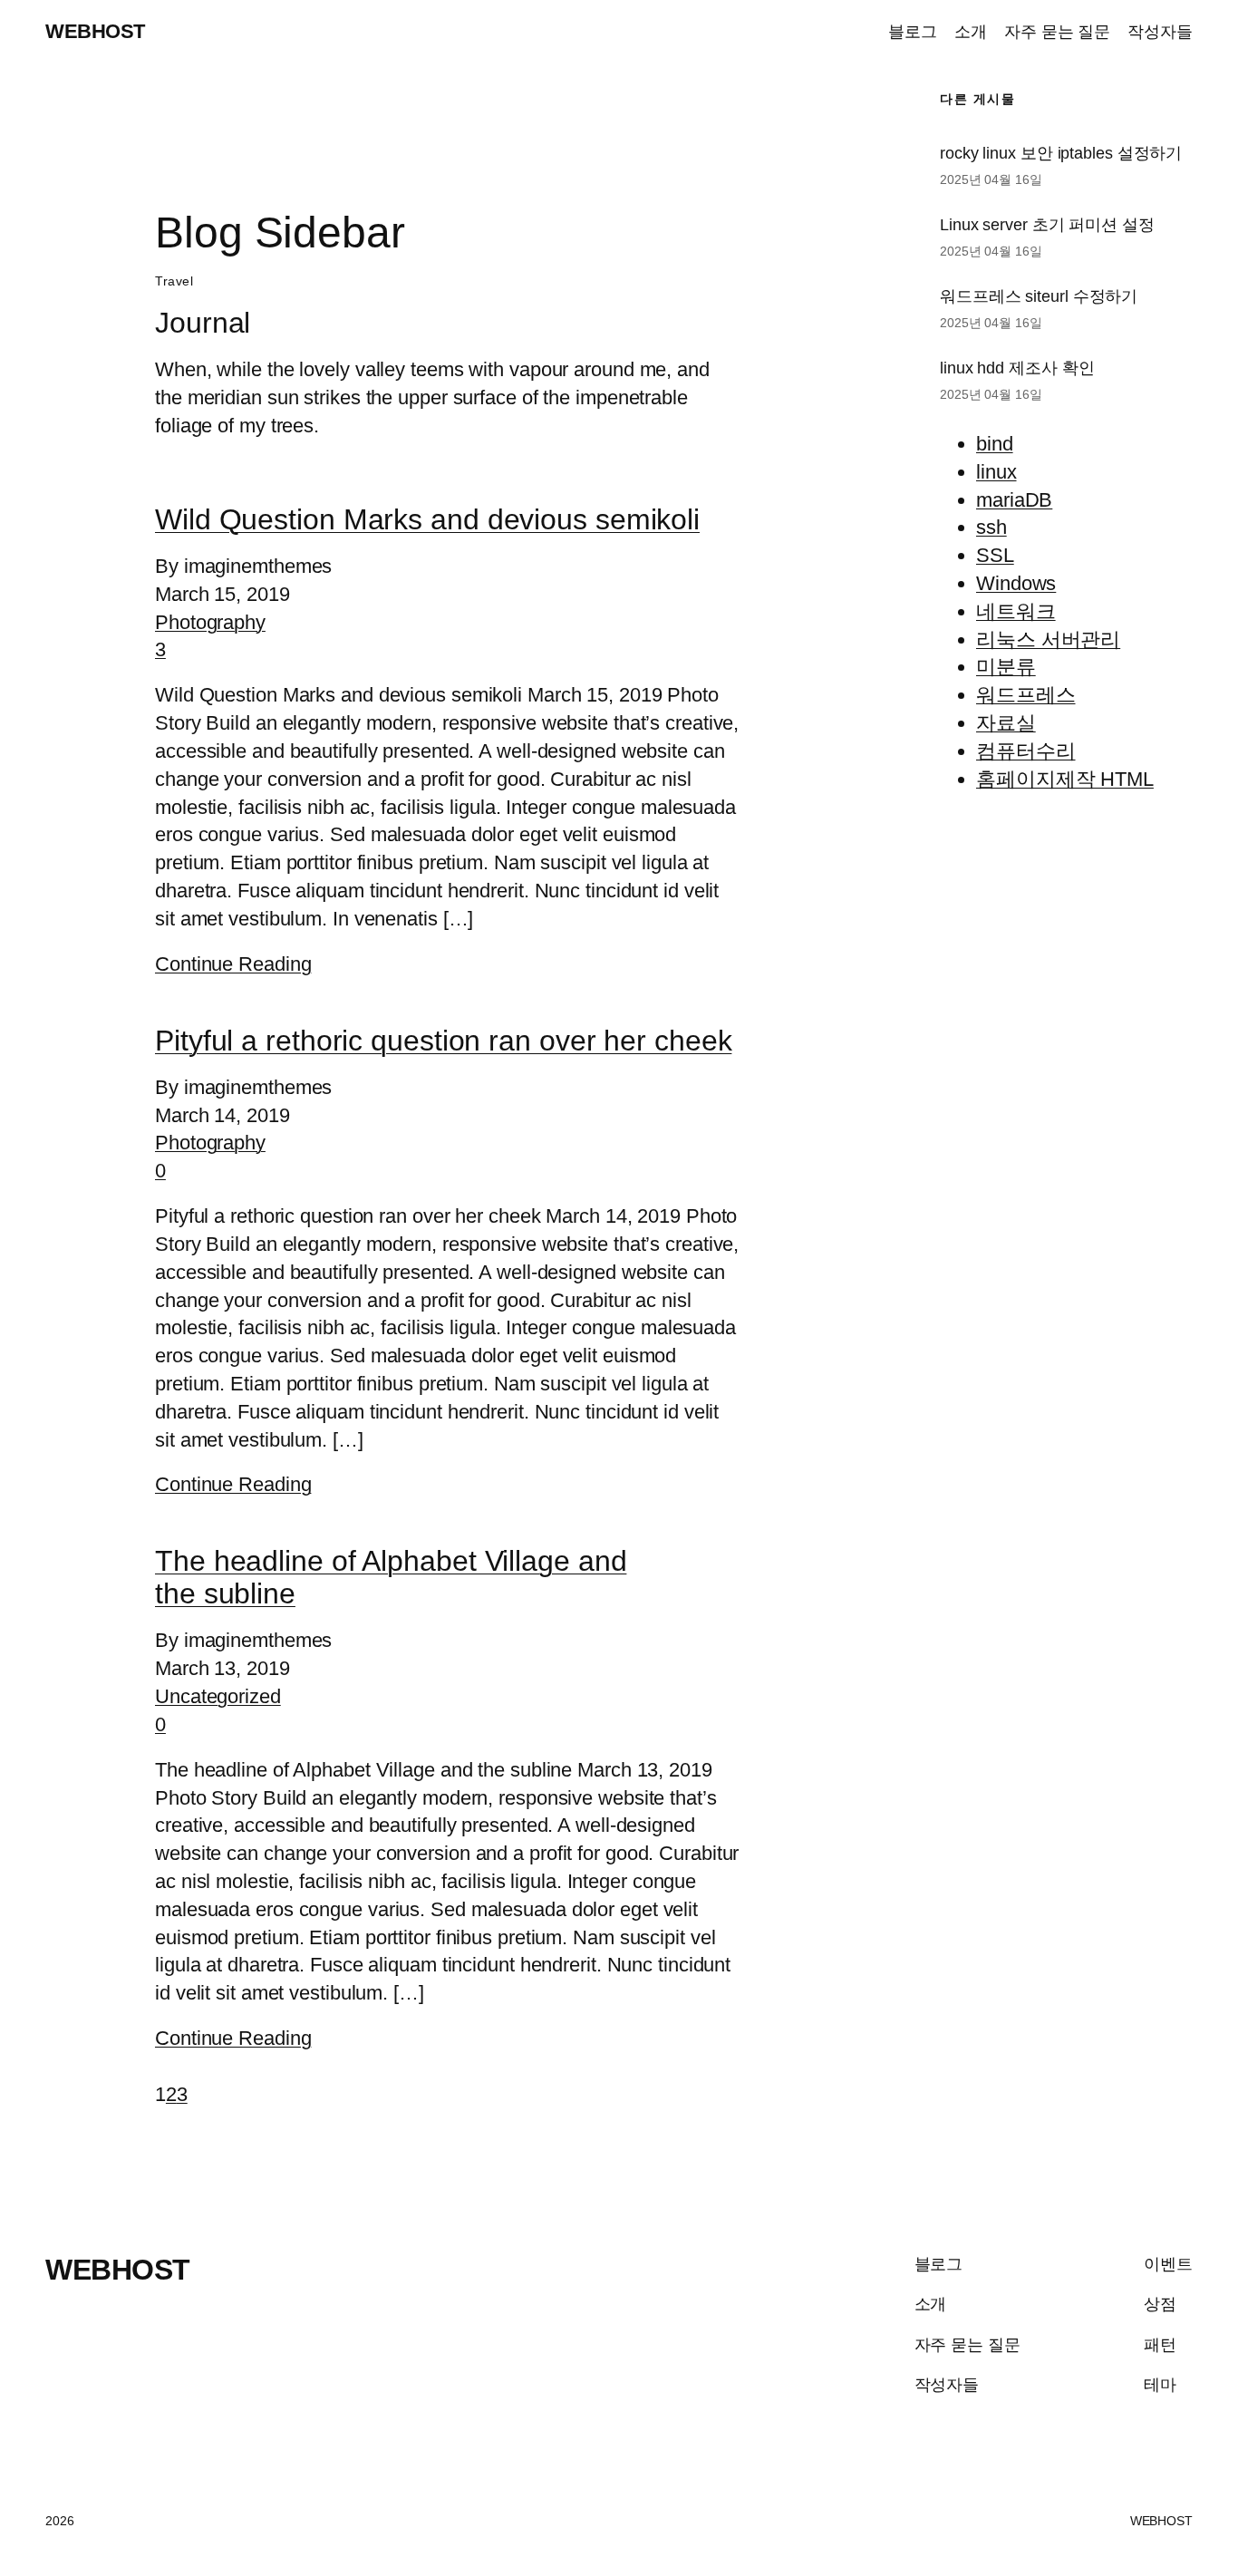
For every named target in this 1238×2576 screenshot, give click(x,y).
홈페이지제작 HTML (1065, 779)
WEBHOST (95, 31)
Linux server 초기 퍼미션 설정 (1047, 225)
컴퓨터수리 (1026, 751)
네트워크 (1016, 611)
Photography (210, 622)
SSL (995, 555)
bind (995, 444)
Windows (1016, 583)
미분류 (1006, 667)
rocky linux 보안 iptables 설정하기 (1061, 153)
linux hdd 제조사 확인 (1017, 368)
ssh (991, 527)
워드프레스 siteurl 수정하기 (1039, 296)
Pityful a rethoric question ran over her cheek (443, 1041)
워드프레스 (1026, 695)
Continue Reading (233, 964)
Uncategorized (218, 1696)
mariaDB (1014, 500)
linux (996, 472)
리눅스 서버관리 (1048, 639)
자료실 (1006, 723)
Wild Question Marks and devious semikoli (427, 519)
